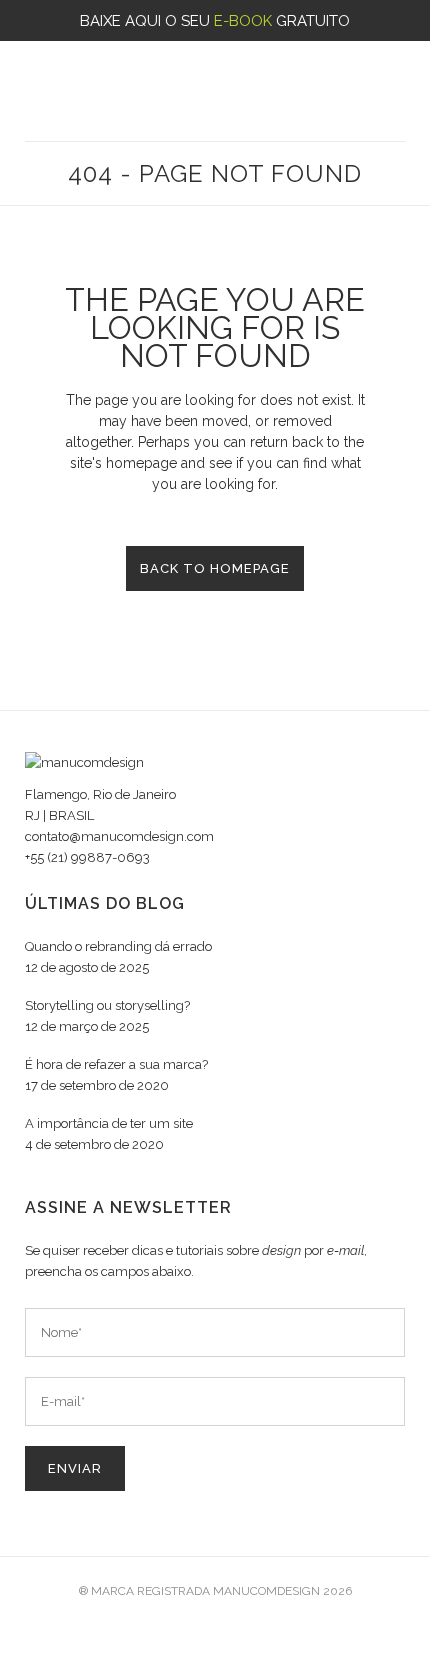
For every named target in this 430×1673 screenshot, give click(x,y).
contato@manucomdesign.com (119, 836)
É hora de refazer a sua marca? (116, 1064)
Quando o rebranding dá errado (118, 946)
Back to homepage (215, 568)
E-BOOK (243, 21)
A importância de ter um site (109, 1123)
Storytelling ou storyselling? (107, 1005)
